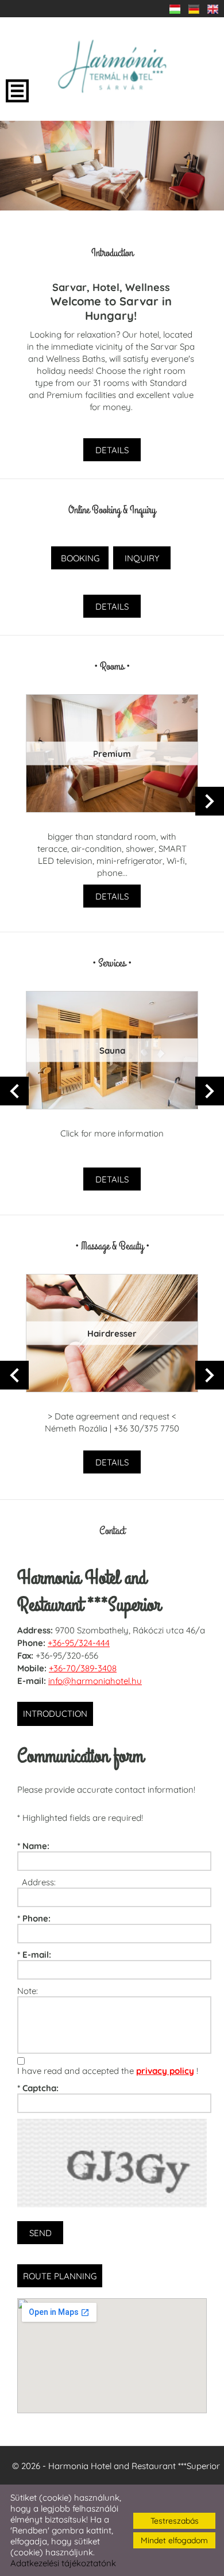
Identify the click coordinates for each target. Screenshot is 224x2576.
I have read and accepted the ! (108, 2071)
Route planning (60, 2276)
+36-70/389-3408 (83, 1668)
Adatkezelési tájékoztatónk (63, 2563)
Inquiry (142, 558)
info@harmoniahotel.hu (95, 1681)
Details (112, 450)
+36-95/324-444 (79, 1643)
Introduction (55, 1714)
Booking (80, 558)
